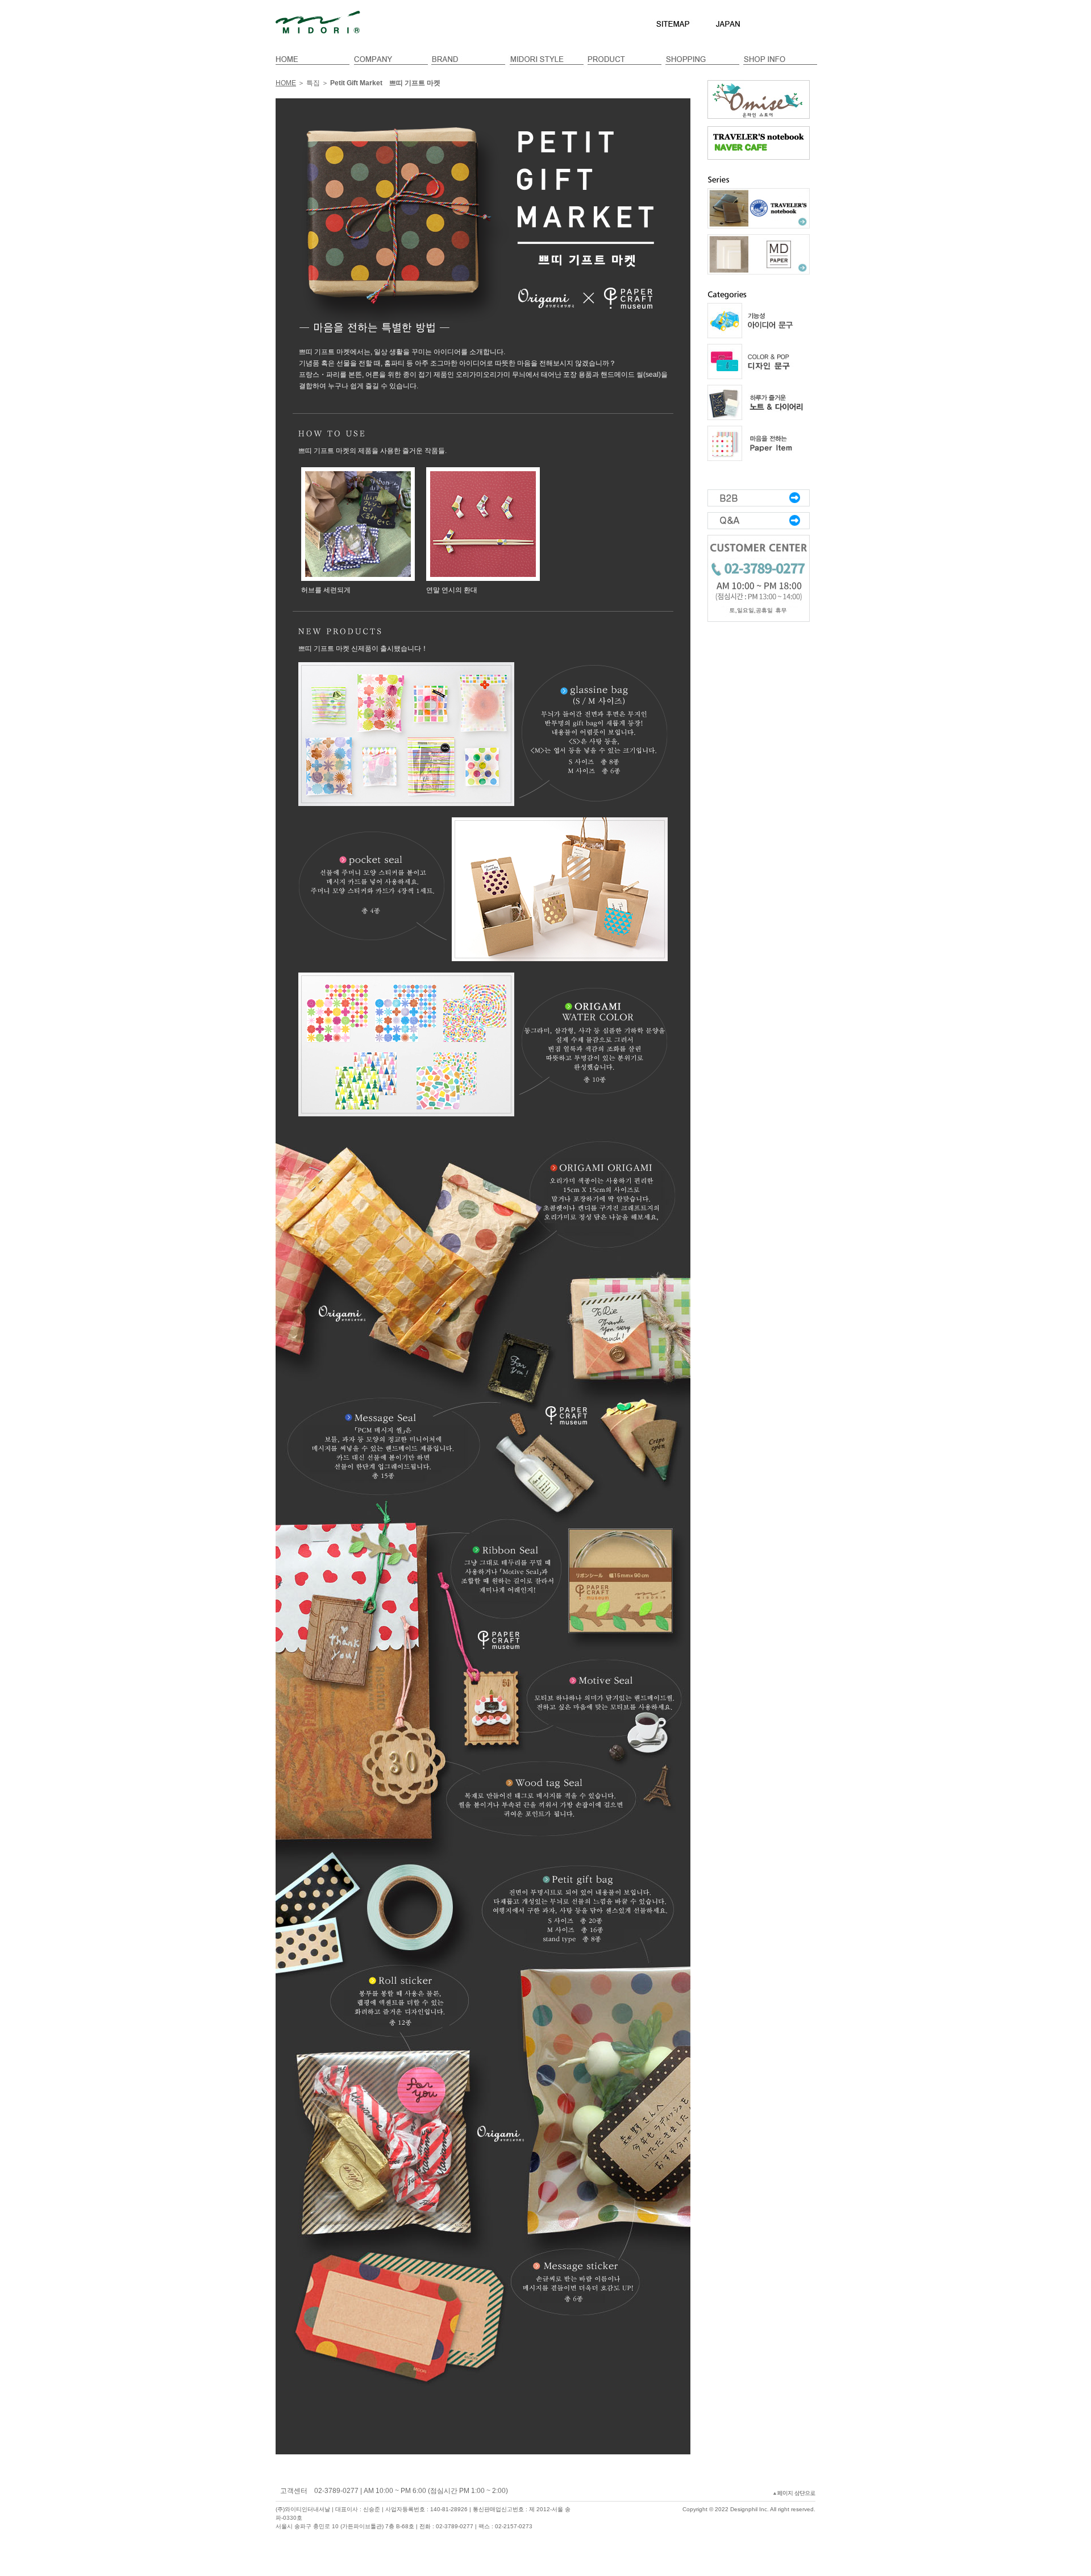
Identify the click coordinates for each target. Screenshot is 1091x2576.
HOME (286, 83)
